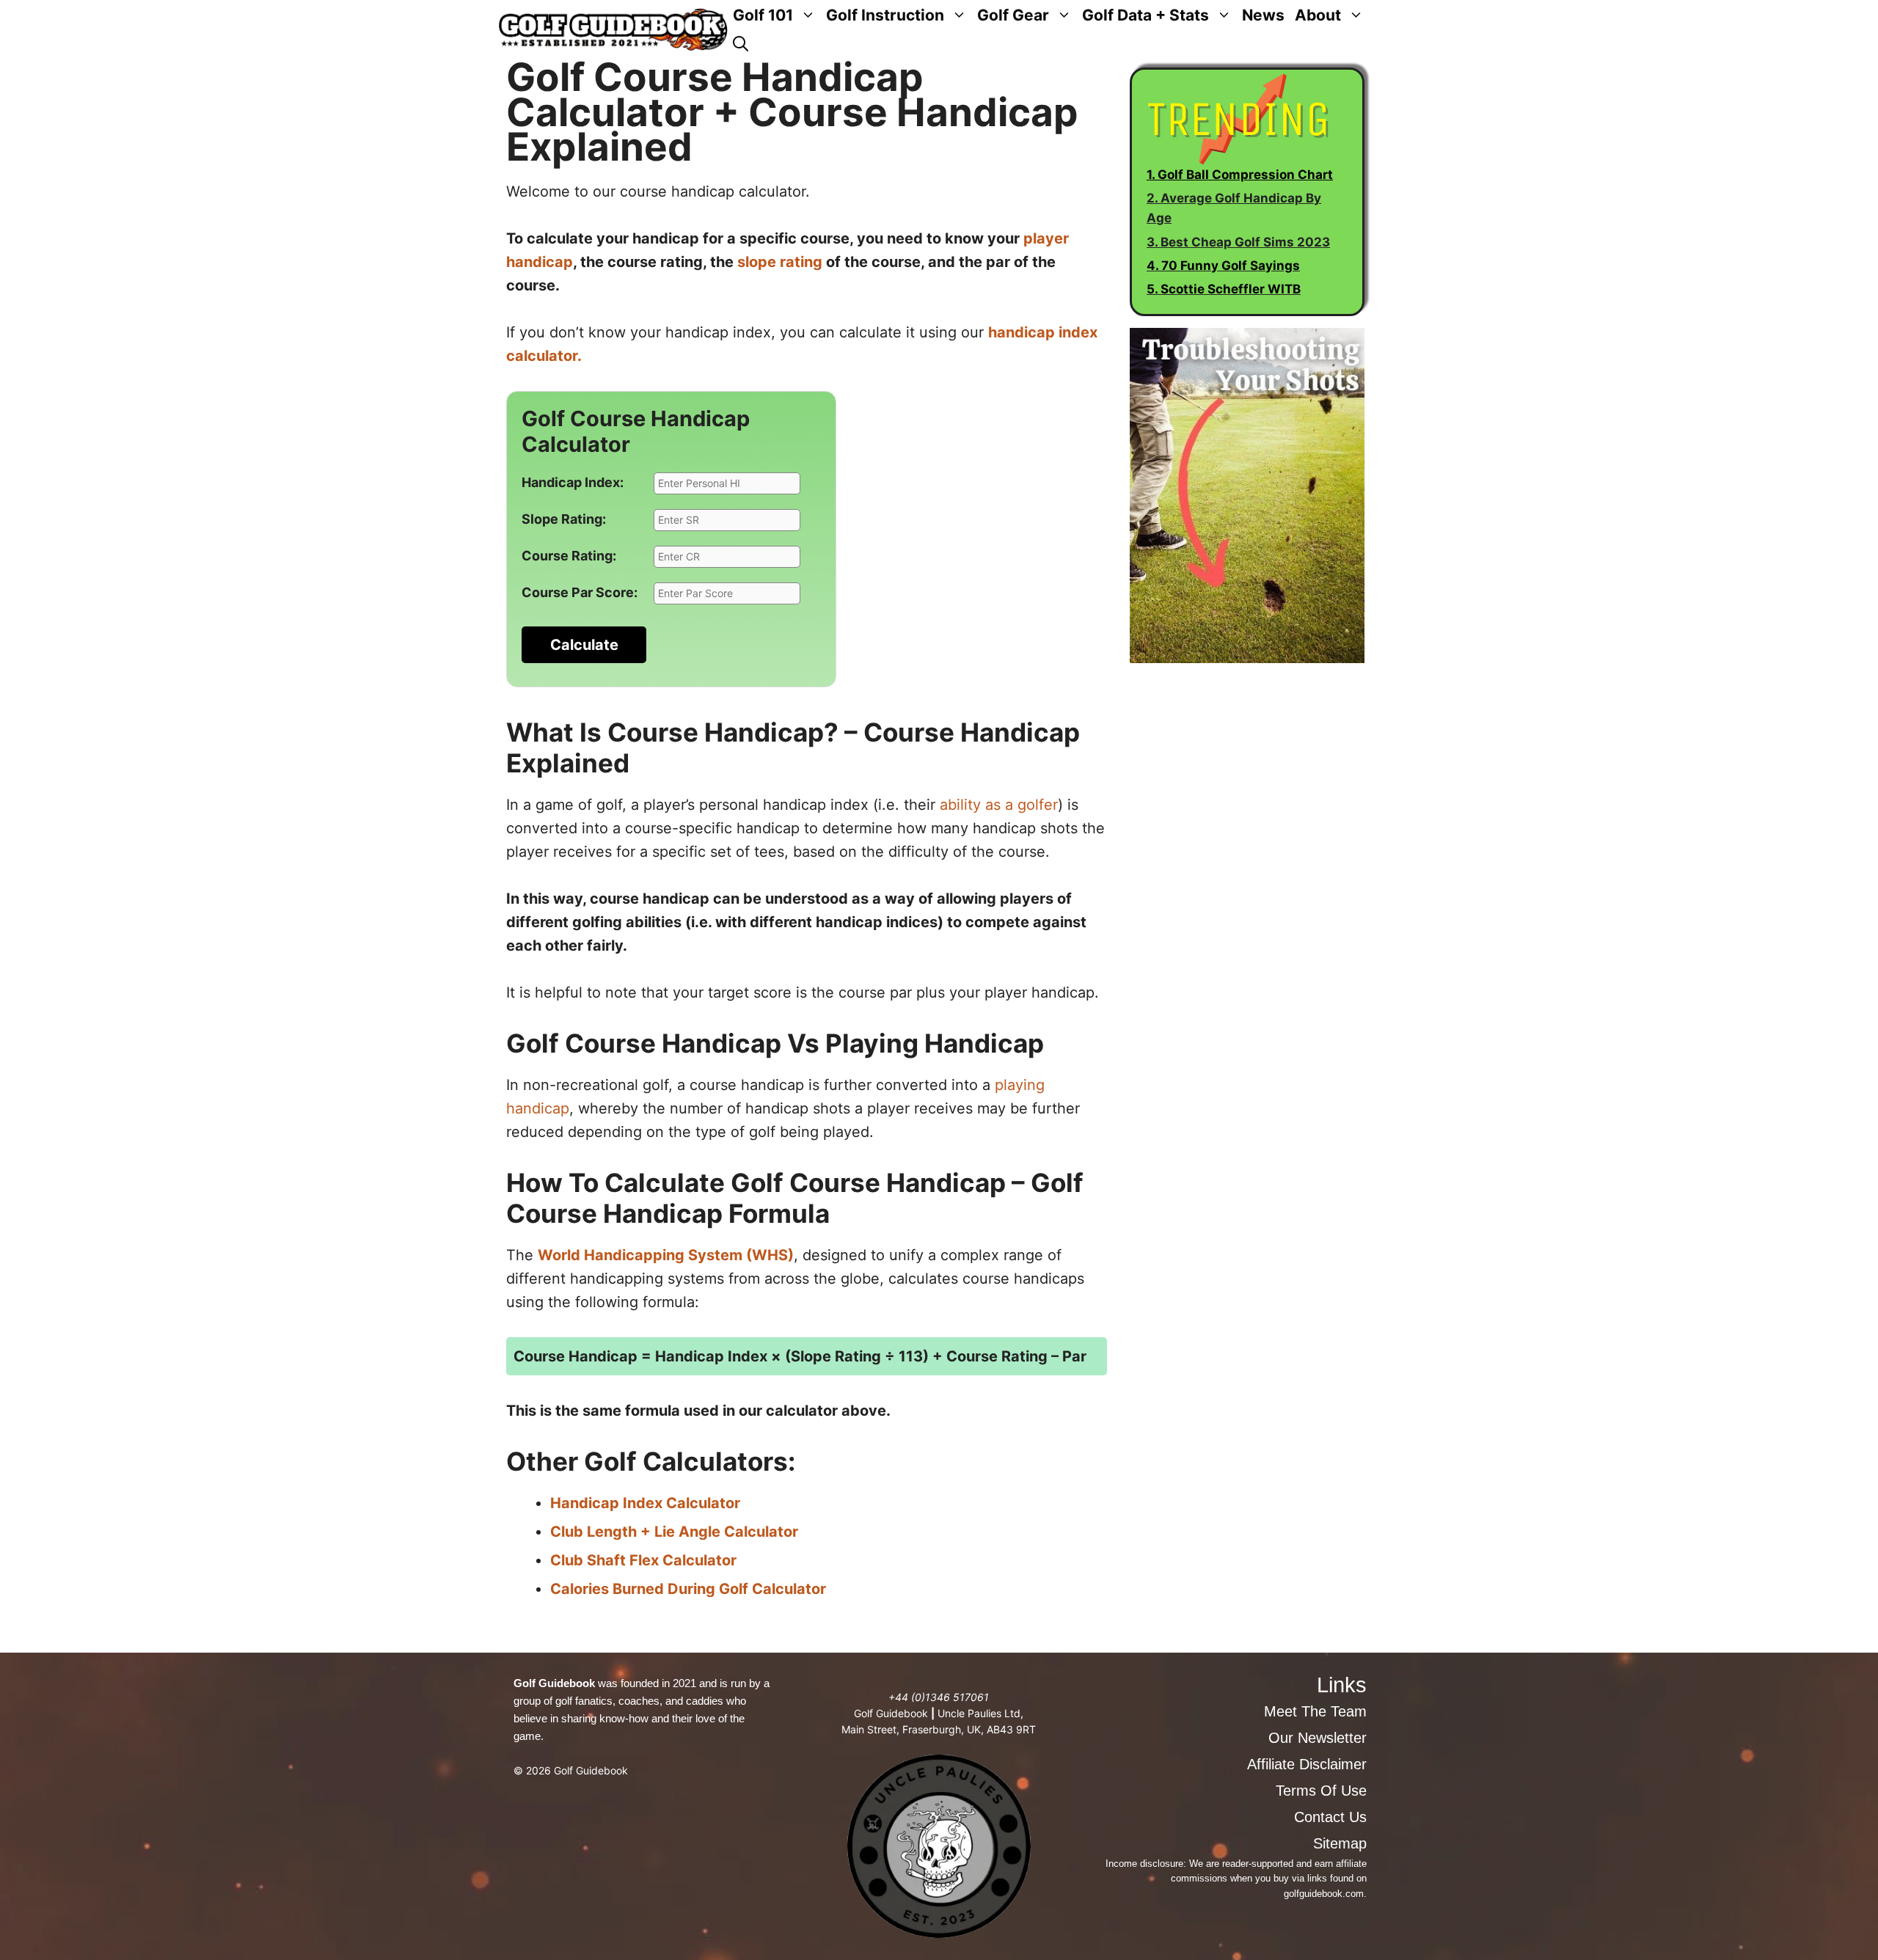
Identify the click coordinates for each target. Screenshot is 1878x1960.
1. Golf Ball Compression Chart (1240, 175)
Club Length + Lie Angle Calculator (674, 1532)
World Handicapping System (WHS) (666, 1255)
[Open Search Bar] (741, 44)
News (1263, 15)
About (1318, 15)
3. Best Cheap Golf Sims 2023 (1238, 242)
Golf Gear (1013, 15)
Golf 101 (763, 15)
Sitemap (1340, 1843)
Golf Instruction (885, 15)
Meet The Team (1315, 1711)
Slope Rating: (564, 519)
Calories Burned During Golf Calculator (688, 1589)
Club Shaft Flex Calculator (643, 1560)
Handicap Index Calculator (645, 1503)
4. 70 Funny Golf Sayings (1223, 266)
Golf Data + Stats (1146, 15)
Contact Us (1330, 1817)
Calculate (584, 645)
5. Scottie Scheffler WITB (1224, 289)
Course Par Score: (580, 592)
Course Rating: (569, 556)
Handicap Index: (573, 482)
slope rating (780, 262)
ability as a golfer (999, 805)
